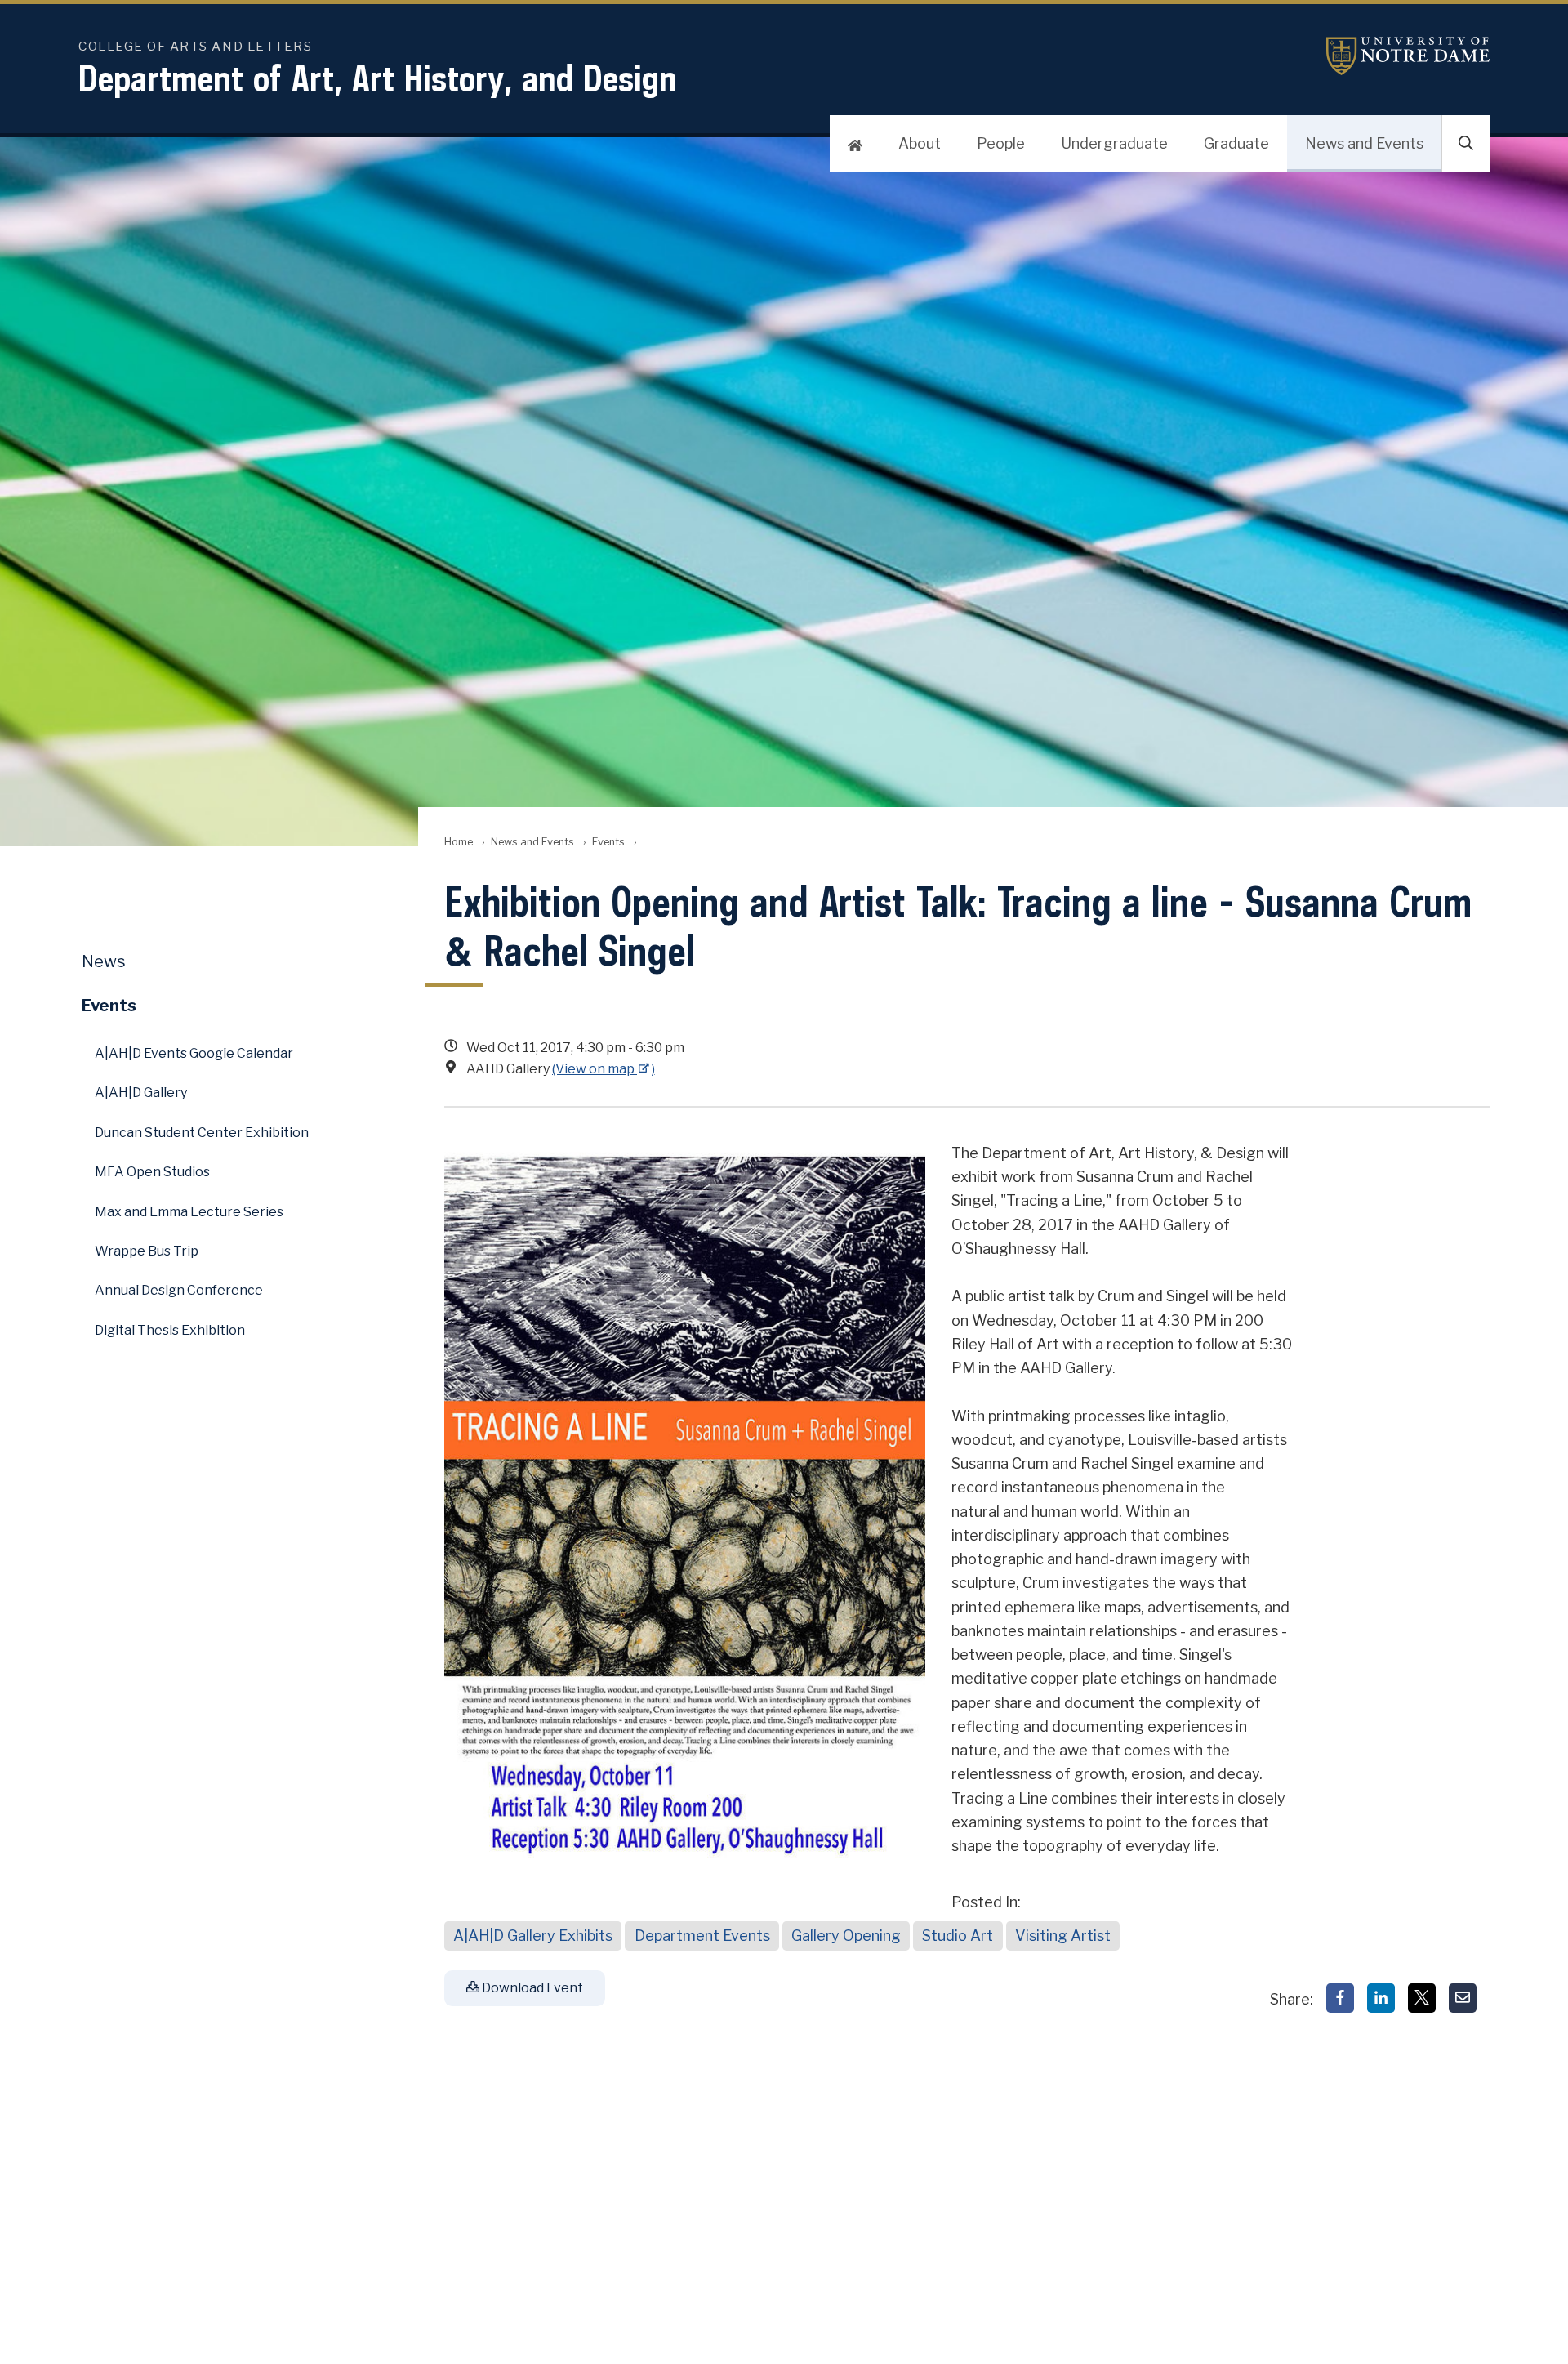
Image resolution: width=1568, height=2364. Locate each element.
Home (459, 842)
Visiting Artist (1063, 1936)
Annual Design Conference (179, 1290)
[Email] (1463, 1998)
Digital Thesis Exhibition (170, 1330)
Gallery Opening (846, 1936)
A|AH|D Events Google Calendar (194, 1053)
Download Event (531, 1988)
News (104, 961)
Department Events (702, 1936)
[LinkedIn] (1381, 1998)
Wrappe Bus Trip (147, 1251)
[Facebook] (1340, 1998)
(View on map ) (604, 1069)
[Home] (855, 144)
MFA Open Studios (152, 1172)
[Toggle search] (1466, 144)
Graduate (1236, 143)
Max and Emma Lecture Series (189, 1212)
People (1001, 143)
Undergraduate (1114, 143)
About (920, 143)
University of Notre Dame (1408, 56)
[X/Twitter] (1422, 1998)
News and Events (1364, 143)
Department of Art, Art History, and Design (378, 78)
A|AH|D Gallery (141, 1093)
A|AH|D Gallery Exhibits (533, 1936)
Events (608, 842)
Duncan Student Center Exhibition (202, 1133)
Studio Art (958, 1936)
